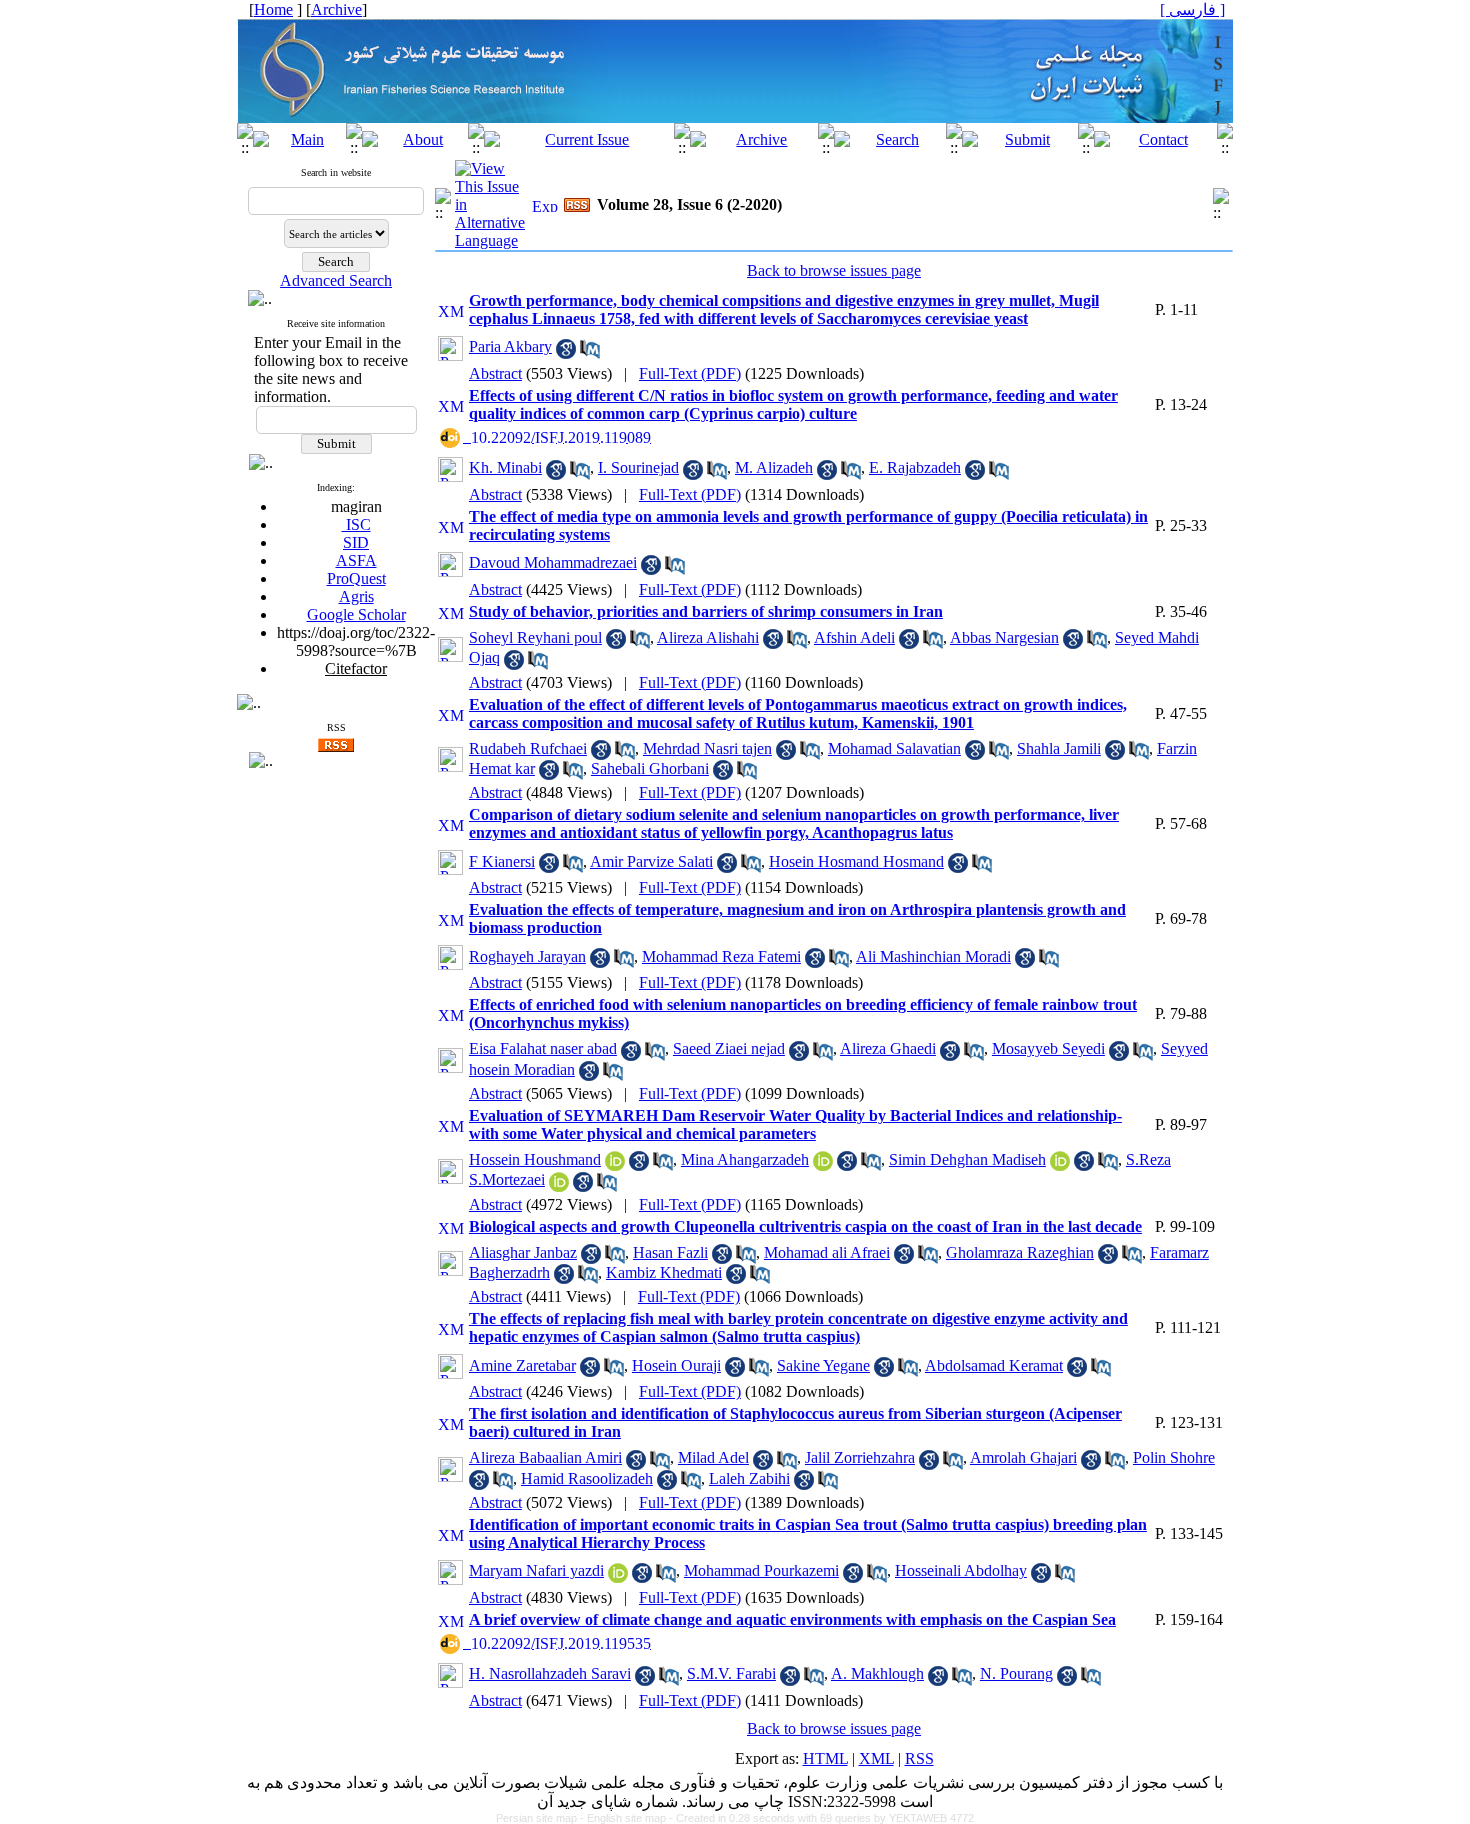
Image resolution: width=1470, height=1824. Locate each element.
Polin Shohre (1174, 1457)
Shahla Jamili (1059, 748)
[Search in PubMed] (590, 353)
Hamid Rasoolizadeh (587, 1478)
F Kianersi (502, 861)
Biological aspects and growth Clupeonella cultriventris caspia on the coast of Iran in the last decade (805, 1226)
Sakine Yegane (823, 1365)
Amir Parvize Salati (651, 861)
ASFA (356, 560)
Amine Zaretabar (522, 1365)
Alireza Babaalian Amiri (545, 1457)
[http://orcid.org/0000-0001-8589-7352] (615, 1165)
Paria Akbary (510, 346)
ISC (356, 524)
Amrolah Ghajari (1023, 1457)
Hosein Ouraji (676, 1365)
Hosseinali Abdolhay (961, 1570)
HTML (825, 1758)
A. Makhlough (877, 1673)
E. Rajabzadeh (915, 467)
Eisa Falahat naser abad (543, 1048)
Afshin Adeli (854, 637)
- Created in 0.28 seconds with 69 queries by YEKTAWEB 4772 (821, 1818)
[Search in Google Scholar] (566, 353)
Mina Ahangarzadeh (745, 1159)
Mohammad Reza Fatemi (721, 956)
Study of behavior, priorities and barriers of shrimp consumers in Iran (706, 611)
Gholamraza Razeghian (1020, 1252)
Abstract (495, 373)
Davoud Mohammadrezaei (553, 562)
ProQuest (356, 578)
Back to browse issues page (834, 270)
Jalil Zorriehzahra (860, 1457)
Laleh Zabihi (749, 1478)
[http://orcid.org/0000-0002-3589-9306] (823, 1165)
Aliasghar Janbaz (523, 1252)
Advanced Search (336, 280)
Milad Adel (713, 1457)
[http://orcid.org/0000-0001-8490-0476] (559, 1186)
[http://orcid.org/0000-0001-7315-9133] (1060, 1165)
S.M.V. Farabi (731, 1673)
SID (356, 542)
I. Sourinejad (638, 467)
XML (876, 1758)
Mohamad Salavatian (894, 748)
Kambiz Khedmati (664, 1272)
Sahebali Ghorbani (650, 768)
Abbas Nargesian (1004, 637)
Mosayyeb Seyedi (1048, 1048)
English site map (628, 1818)
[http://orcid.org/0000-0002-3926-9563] (618, 1577)
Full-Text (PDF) (690, 373)
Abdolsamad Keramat (994, 1365)
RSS (919, 1758)
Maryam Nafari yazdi (536, 1570)
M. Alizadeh (774, 467)
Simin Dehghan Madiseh (967, 1159)
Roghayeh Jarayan (527, 956)
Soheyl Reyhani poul (535, 637)
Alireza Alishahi (708, 637)
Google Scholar (356, 614)
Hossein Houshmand (535, 1159)
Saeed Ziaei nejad (729, 1048)
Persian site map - (541, 1818)
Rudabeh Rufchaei (528, 748)
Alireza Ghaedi (888, 1048)
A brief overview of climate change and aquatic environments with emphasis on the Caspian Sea (792, 1619)
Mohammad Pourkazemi (761, 1570)
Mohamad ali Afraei (827, 1252)
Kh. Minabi (505, 467)
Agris (356, 596)
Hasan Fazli (670, 1252)
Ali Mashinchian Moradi (933, 956)
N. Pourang (1016, 1673)
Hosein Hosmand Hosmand (856, 861)
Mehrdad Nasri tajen (707, 748)
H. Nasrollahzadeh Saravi (550, 1673)
